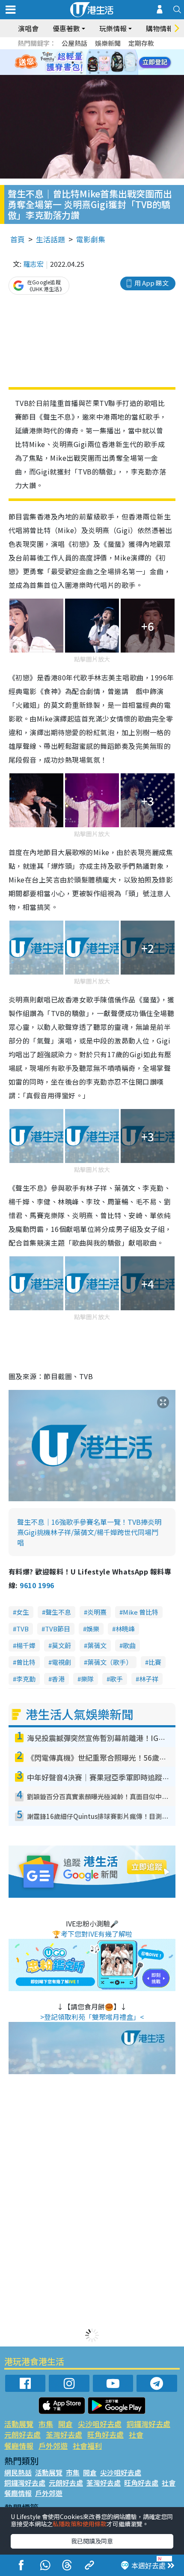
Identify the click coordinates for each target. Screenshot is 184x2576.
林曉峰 (125, 1629)
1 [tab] (73, 52)
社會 (136, 2434)
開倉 (65, 2424)
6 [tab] (116, 52)
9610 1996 (37, 1585)
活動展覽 (19, 2424)
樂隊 (87, 1679)
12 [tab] (116, 63)
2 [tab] (81, 52)
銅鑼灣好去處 (148, 2424)
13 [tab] (81, 73)
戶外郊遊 (53, 2446)
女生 (23, 1612)
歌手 (116, 1679)
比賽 (155, 1662)
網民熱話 (18, 2472)
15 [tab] (98, 73)
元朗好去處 (22, 2434)
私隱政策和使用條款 (80, 2524)
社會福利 (87, 2446)
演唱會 (28, 28)
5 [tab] (107, 52)
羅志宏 (33, 264)
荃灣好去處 (64, 2434)
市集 (46, 2424)
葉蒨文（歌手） (110, 1662)
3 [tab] (90, 52)
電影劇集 (91, 239)
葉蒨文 (97, 1645)
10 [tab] (98, 63)
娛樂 (93, 1629)
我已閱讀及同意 (92, 2541)
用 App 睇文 (151, 283)
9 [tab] (90, 63)
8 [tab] (81, 63)
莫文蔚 (61, 1645)
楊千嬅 (26, 1645)
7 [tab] (73, 63)
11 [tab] (107, 63)
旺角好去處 (105, 2434)
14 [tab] (90, 73)
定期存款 (141, 43)
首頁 (18, 239)
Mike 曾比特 (141, 1612)
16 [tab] (107, 73)
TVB (22, 1629)
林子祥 (149, 1679)
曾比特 (26, 1662)
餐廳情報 (19, 2446)
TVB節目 (58, 1629)
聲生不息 (58, 1612)
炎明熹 (97, 1612)
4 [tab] (98, 52)
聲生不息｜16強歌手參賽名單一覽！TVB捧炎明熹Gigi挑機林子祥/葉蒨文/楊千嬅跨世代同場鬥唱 (89, 1532)
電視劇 (61, 1662)
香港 (58, 1679)
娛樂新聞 (108, 43)
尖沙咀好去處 (100, 2424)
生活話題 (50, 239)
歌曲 (129, 1645)
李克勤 (26, 1679)
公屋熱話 (74, 43)
